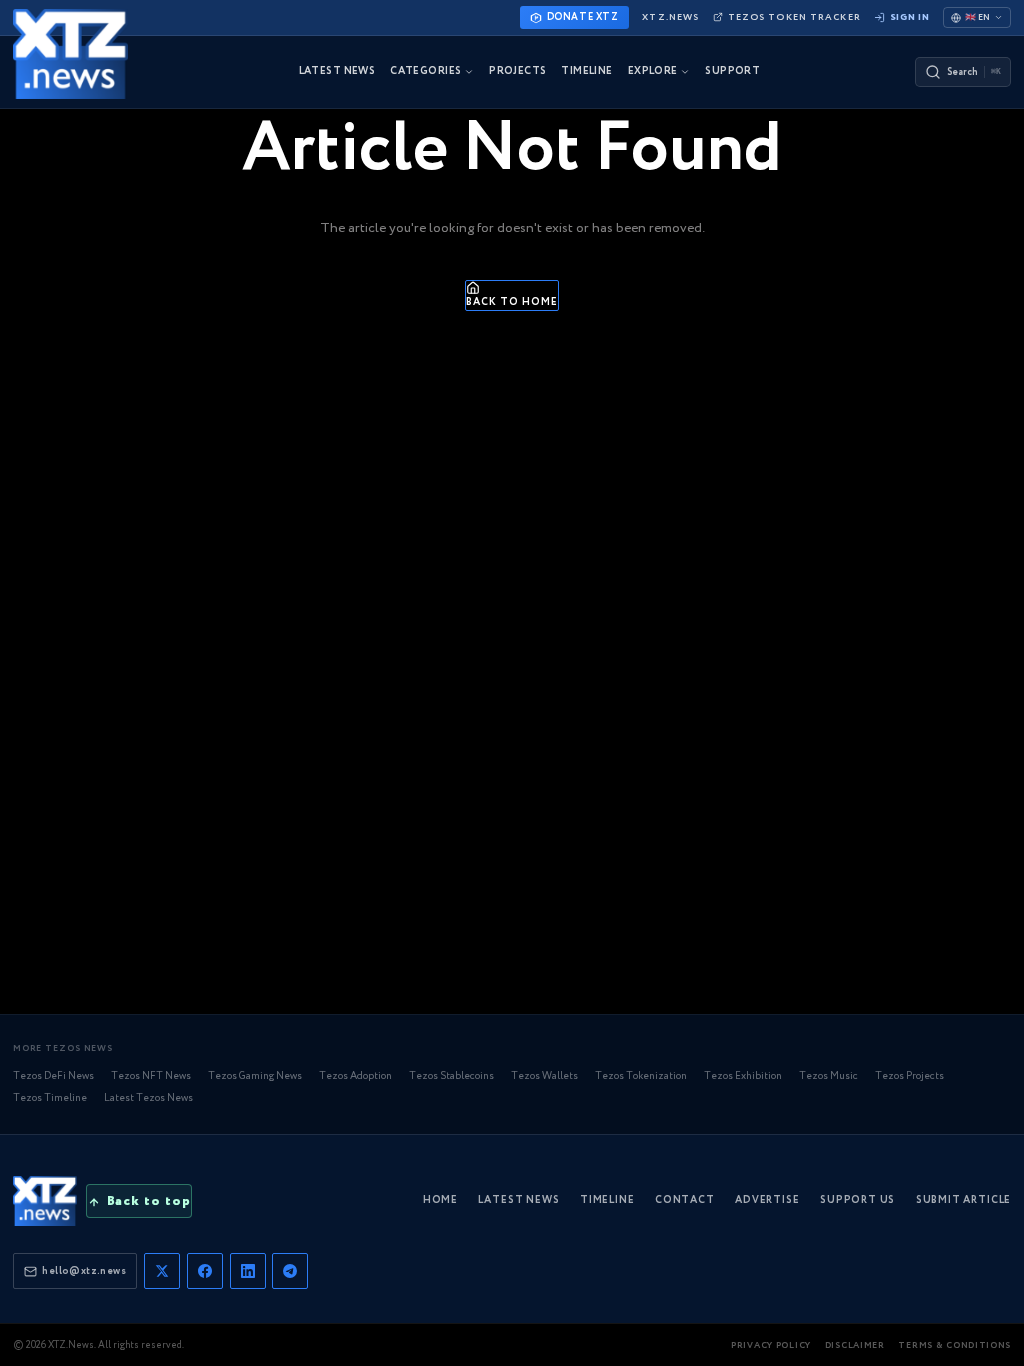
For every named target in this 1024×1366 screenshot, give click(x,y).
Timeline (607, 1200)
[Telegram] (290, 1271)
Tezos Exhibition (743, 1076)
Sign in (909, 17)
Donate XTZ (583, 17)
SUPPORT (732, 71)
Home (440, 1200)
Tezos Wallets (544, 1076)
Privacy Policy (771, 1345)
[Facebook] (205, 1271)
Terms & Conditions (954, 1345)
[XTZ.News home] (45, 1201)
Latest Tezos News (148, 1098)
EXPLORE (653, 71)
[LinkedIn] (248, 1271)
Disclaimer (855, 1345)
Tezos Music (828, 1076)
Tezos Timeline (50, 1098)
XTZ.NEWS (670, 17)
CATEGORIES (425, 71)
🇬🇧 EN (977, 17)
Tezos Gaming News (255, 1076)
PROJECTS (517, 71)
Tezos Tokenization (641, 1076)
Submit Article (963, 1200)
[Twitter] (162, 1271)
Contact (685, 1200)
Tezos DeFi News (53, 1076)
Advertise (767, 1200)
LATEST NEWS (337, 71)
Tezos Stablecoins (451, 1076)
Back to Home (512, 302)
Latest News (518, 1200)
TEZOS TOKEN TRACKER (794, 17)
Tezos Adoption (355, 1076)
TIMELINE (586, 71)
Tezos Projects (909, 1076)
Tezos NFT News (151, 1076)
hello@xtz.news (84, 1271)
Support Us (857, 1200)
